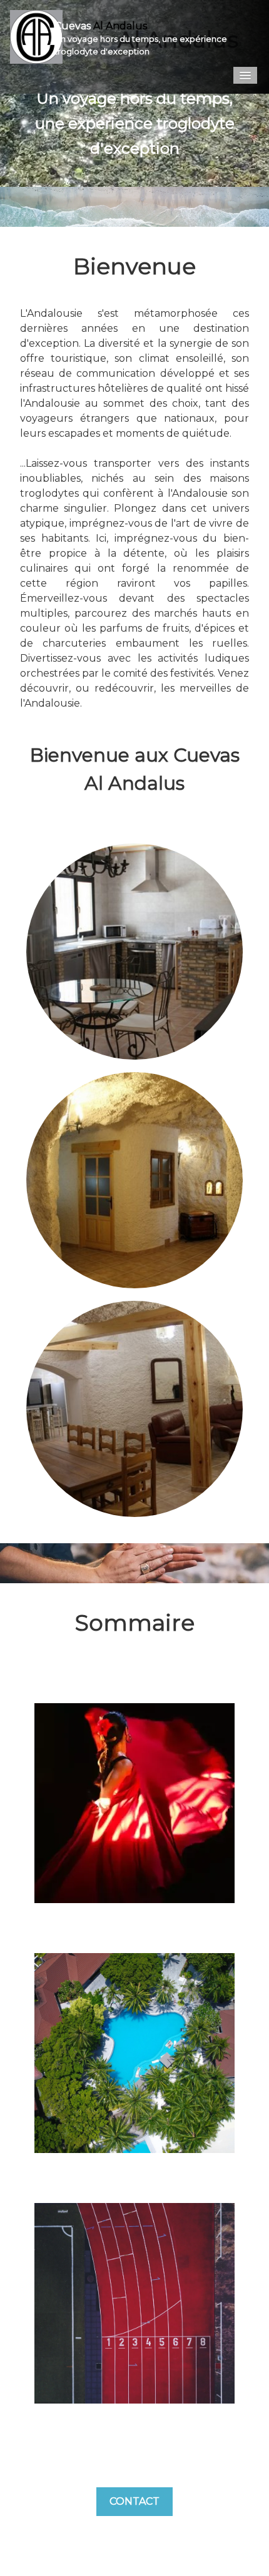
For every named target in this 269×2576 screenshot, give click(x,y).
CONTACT (134, 2501)
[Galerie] (134, 2052)
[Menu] (245, 75)
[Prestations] (134, 2302)
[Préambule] (134, 1802)
